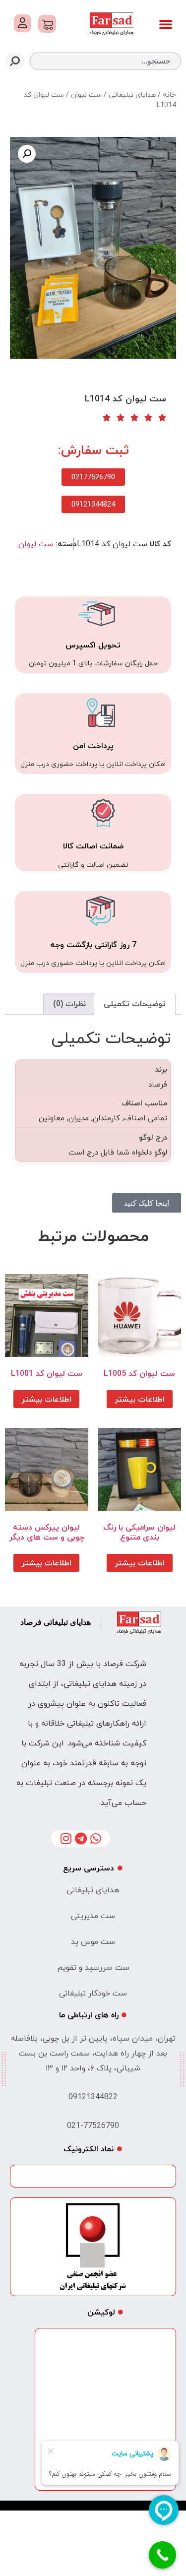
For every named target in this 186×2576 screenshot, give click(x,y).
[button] (166, 24)
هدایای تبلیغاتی (132, 95)
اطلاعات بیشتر (140, 1399)
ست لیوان (86, 95)
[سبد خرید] (47, 24)
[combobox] (105, 61)
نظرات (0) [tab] (69, 1004)
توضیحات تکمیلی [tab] (135, 1004)
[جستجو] (15, 61)
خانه (169, 95)
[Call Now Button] (162, 2555)
